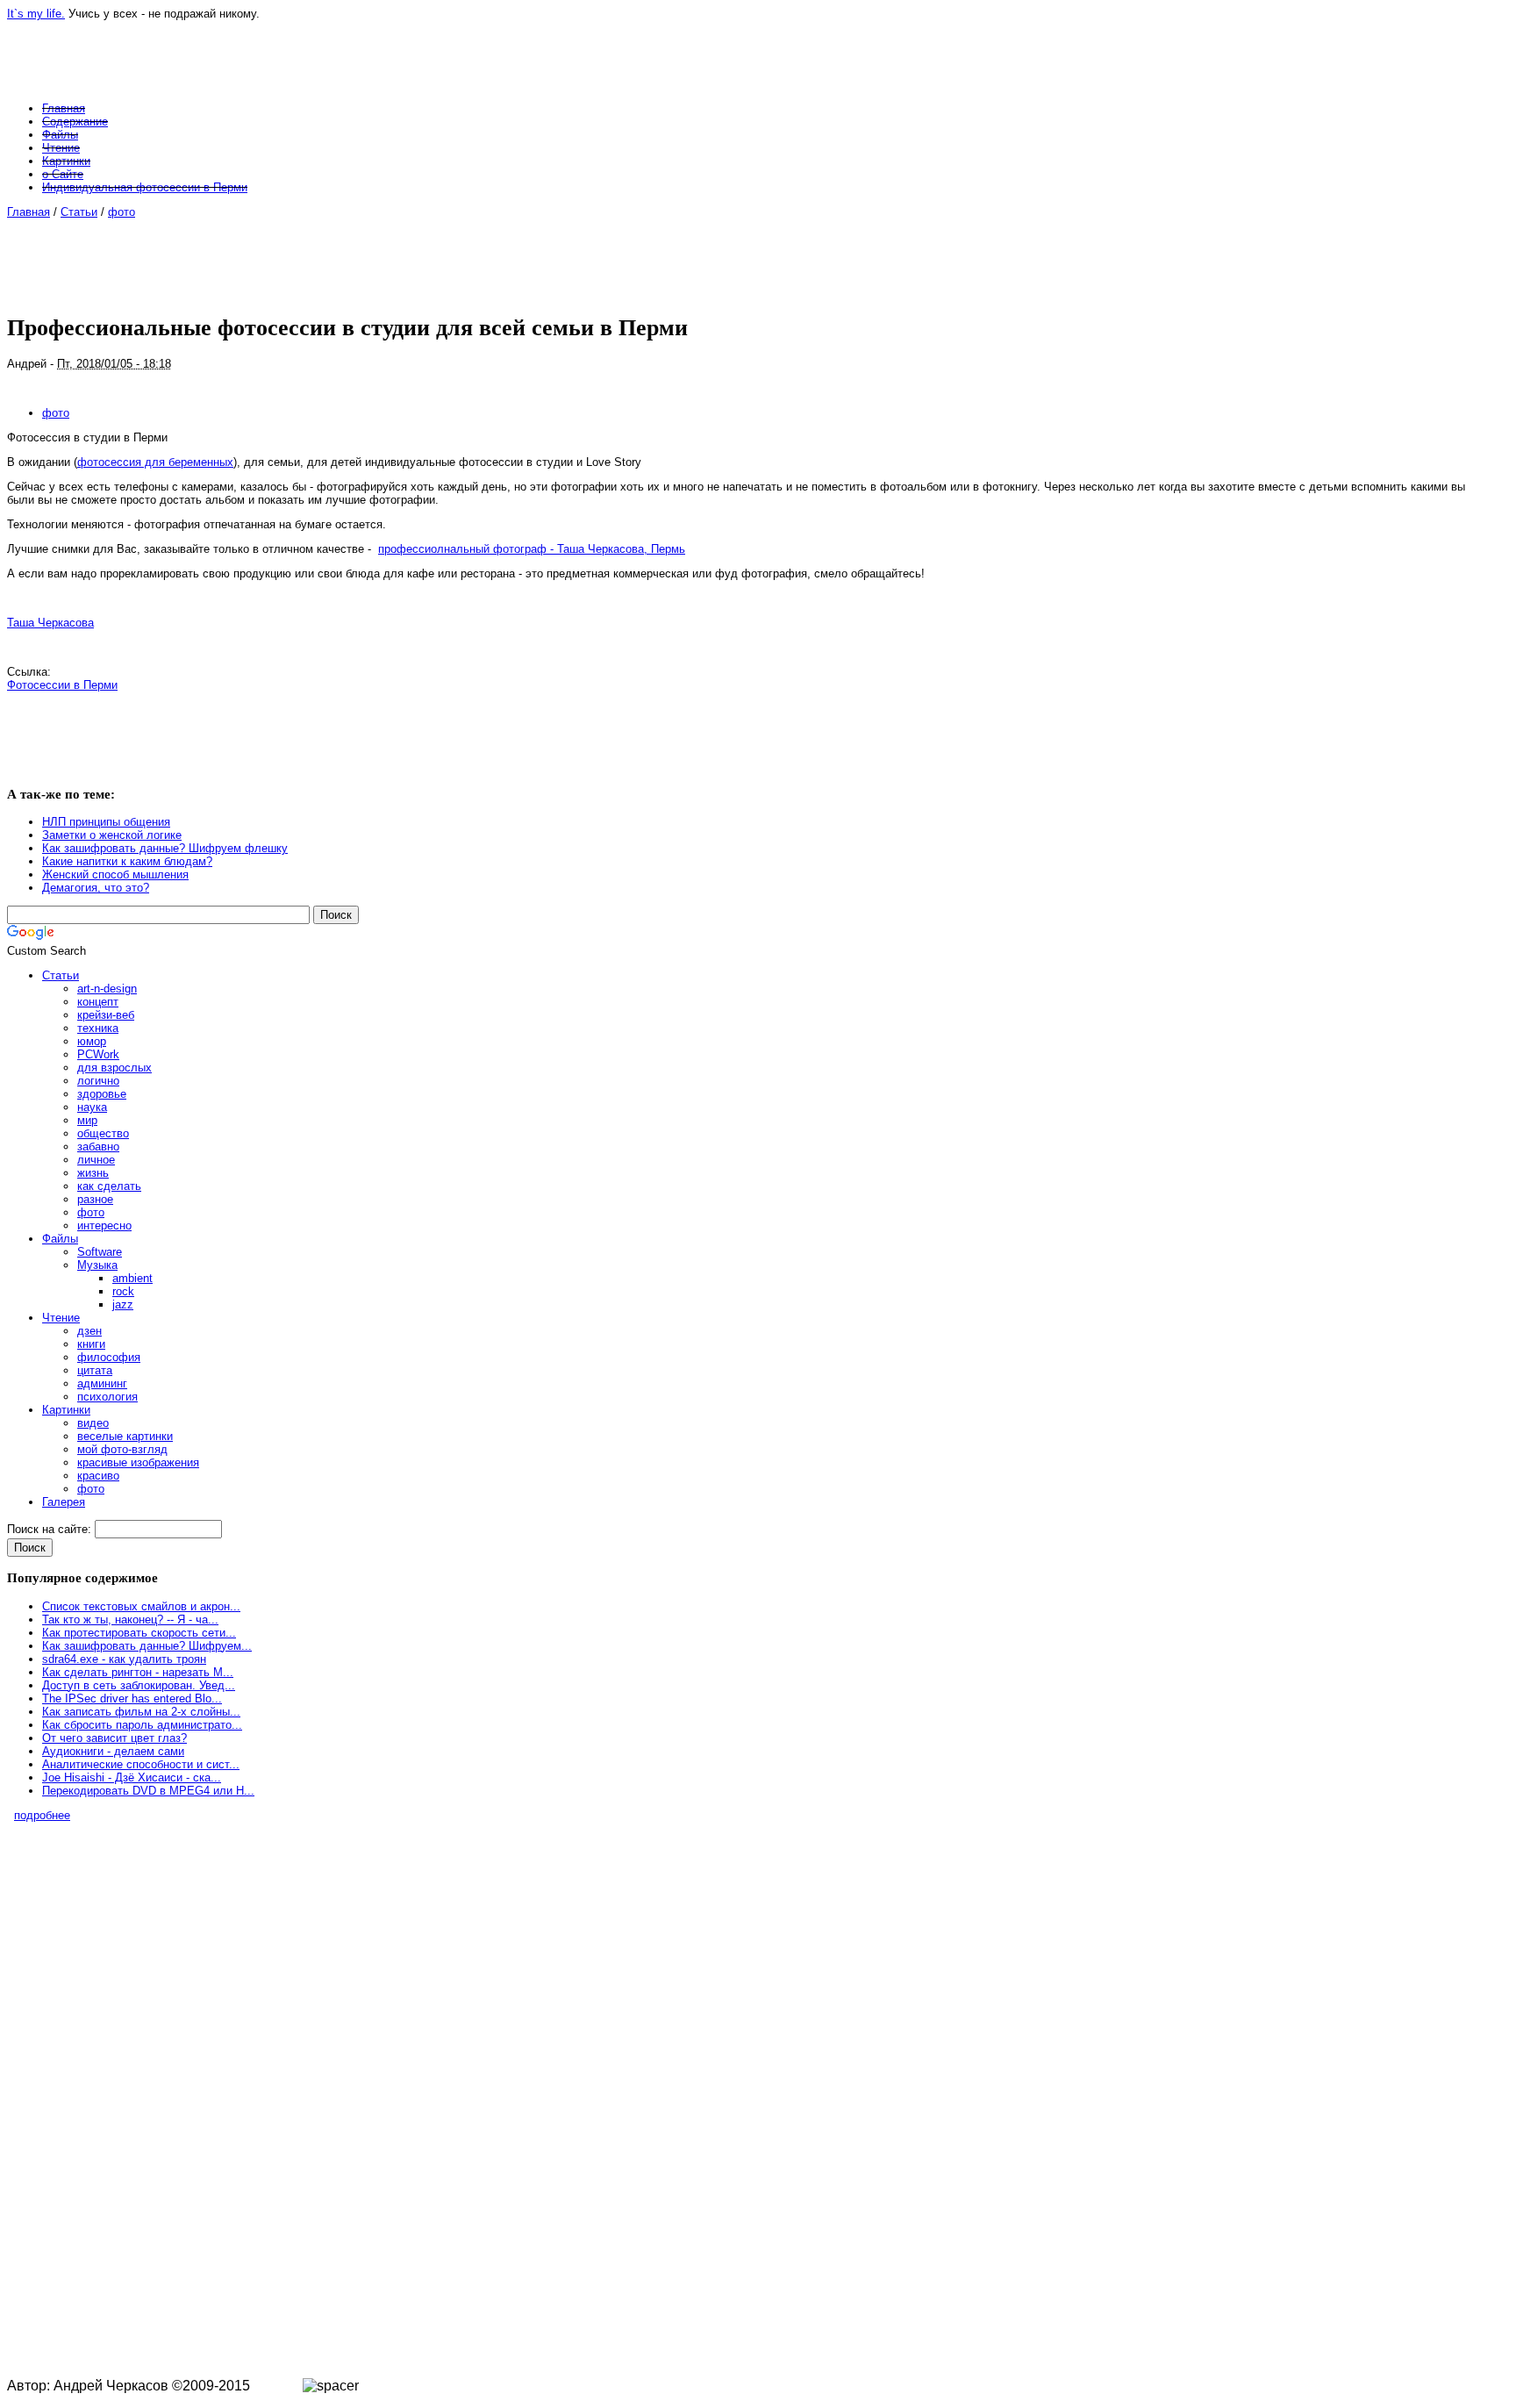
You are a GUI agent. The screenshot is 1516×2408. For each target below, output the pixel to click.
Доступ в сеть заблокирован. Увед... (139, 1685)
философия (109, 1357)
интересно (104, 1225)
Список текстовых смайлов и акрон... (141, 1606)
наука (92, 1107)
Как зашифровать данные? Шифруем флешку (165, 848)
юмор (92, 1041)
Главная (64, 108)
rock (123, 1291)
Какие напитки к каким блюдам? (127, 861)
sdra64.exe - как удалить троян (124, 1659)
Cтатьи (79, 212)
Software (100, 1252)
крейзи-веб (106, 1015)
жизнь (93, 1173)
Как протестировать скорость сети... (139, 1633)
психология (107, 1397)
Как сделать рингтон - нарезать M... (138, 1672)
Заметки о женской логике (112, 835)
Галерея (64, 1502)
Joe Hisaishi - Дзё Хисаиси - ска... (132, 1777)
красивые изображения (138, 1462)
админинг (102, 1383)
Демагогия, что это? (96, 888)
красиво (98, 1476)
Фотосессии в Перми (62, 685)
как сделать (109, 1186)
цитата (95, 1370)
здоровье (102, 1094)
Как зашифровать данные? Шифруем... (147, 1646)
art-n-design (107, 989)
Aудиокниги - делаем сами (113, 1751)
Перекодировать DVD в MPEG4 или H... (148, 1791)
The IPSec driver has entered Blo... (132, 1698)
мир (87, 1120)
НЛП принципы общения (106, 822)
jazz (123, 1304)
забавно (98, 1147)
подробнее (42, 1815)
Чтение (61, 148)
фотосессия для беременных (155, 462)
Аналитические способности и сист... (141, 1764)
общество (103, 1133)
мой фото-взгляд (122, 1449)
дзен (89, 1331)
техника (98, 1028)
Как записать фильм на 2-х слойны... (141, 1712)
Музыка (97, 1265)
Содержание (75, 122)
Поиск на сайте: (51, 1529)
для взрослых (114, 1068)
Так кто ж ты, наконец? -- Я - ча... (130, 1620)
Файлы (60, 135)
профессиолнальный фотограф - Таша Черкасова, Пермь (532, 549)
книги (91, 1344)
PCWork (98, 1054)
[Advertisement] (743, 258)
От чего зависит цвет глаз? (114, 1738)
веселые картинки (125, 1436)
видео (93, 1423)
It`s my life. (36, 14)
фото (122, 212)
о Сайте (63, 174)
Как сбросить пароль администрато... (142, 1725)
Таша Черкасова (50, 623)
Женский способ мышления (115, 874)
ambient (132, 1278)
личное (96, 1160)
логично (98, 1081)
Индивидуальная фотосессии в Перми (145, 187)
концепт (98, 1002)
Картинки (66, 161)
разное (95, 1199)
